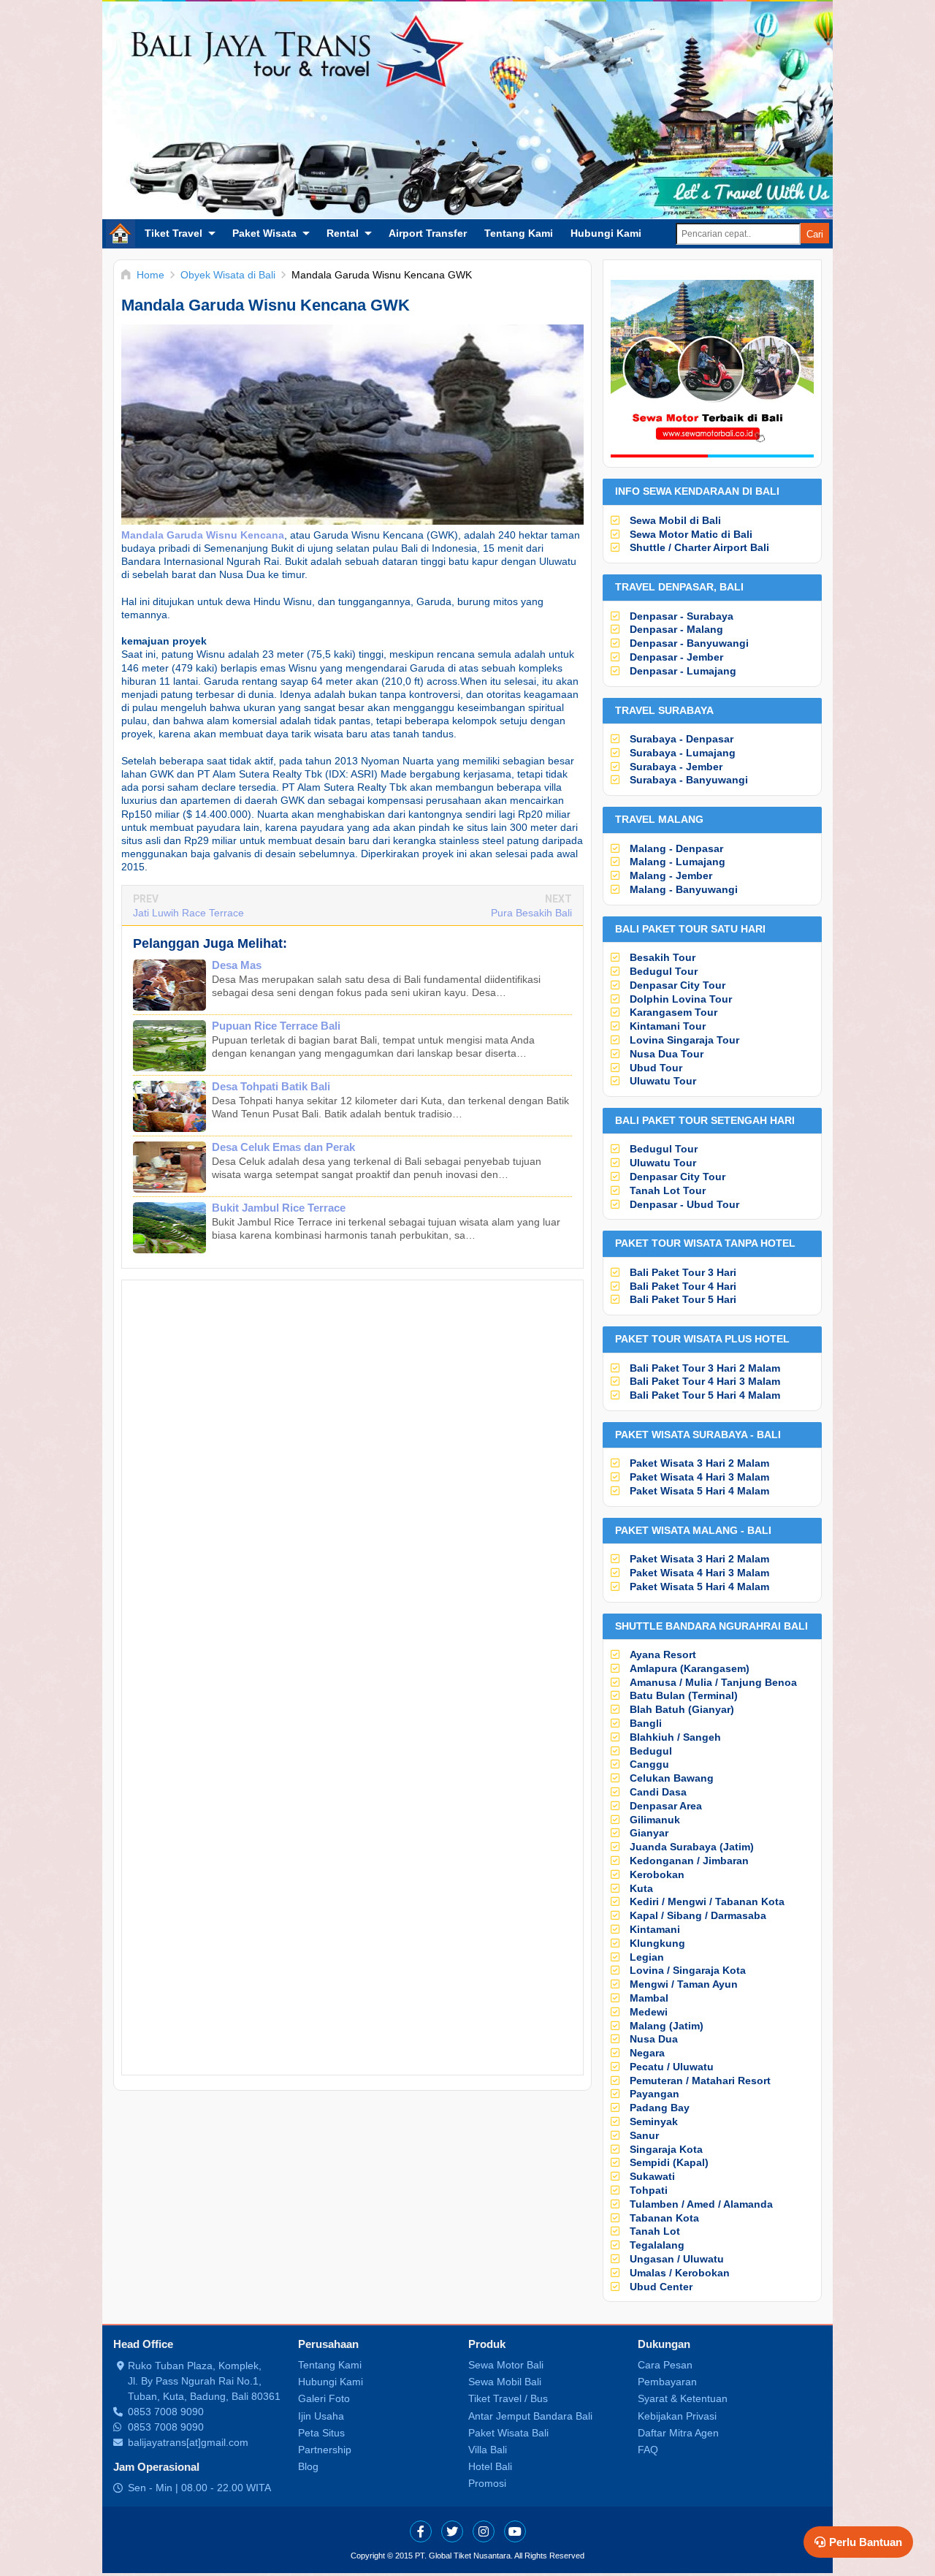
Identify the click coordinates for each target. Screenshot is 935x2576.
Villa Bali (488, 2450)
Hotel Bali (490, 2466)
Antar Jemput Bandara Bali (530, 2416)
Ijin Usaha (321, 2416)
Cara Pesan (665, 2365)
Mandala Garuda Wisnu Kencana (203, 535)
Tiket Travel (173, 233)
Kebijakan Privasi (677, 2416)
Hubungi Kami (606, 233)
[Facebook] (421, 2531)
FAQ (648, 2450)
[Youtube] (515, 2531)
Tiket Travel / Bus (508, 2398)
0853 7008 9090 (166, 2412)
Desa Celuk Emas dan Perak (283, 1147)
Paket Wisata (264, 233)
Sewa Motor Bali (506, 2365)
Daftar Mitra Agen (678, 2433)
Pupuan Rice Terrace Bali (276, 1026)
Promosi (487, 2483)
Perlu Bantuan (866, 2542)
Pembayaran (667, 2382)
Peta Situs (321, 2433)
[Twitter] (452, 2531)
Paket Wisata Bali (508, 2433)
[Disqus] (352, 1487)
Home (121, 233)
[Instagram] (484, 2531)
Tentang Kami (519, 233)
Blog (308, 2466)
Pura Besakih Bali (531, 913)
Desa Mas (237, 965)
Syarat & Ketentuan (683, 2398)
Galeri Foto (324, 2398)
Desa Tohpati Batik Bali (271, 1086)
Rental (343, 233)
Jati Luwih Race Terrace (188, 913)
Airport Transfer (428, 233)
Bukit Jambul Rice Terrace (279, 1208)
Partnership (325, 2450)
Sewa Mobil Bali (505, 2382)
